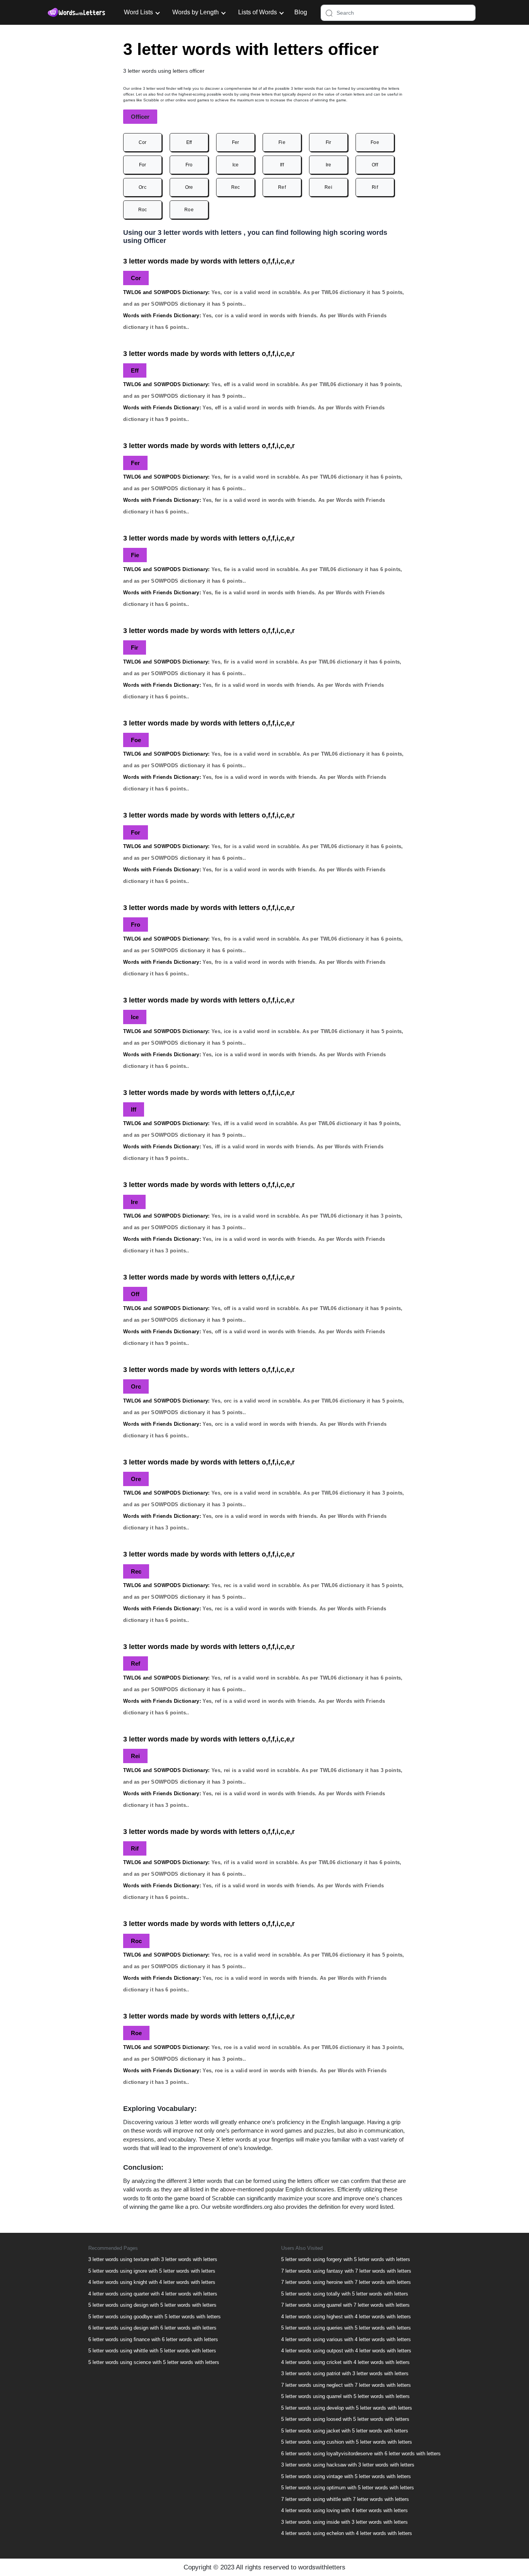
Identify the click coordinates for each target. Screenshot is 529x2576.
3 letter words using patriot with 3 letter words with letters (345, 2373)
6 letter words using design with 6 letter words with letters (152, 2328)
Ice (236, 165)
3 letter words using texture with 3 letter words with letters (153, 2259)
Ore (189, 187)
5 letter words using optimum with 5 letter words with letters (348, 2488)
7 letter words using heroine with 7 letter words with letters (346, 2282)
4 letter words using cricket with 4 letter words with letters (345, 2362)
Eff (189, 142)
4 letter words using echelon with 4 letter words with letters (347, 2533)
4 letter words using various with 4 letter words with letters (346, 2339)
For (143, 165)
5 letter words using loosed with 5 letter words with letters (345, 2419)
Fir (329, 142)
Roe (189, 210)
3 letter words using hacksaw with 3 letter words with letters (348, 2465)
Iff (282, 165)
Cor (143, 142)
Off (375, 165)
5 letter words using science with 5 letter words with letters (154, 2362)
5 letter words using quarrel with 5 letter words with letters (345, 2396)
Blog (301, 12)
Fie (282, 142)
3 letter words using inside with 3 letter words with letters (344, 2522)
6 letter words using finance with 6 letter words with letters (153, 2339)
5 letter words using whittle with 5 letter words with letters (152, 2351)
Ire (329, 165)
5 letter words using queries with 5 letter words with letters (346, 2328)
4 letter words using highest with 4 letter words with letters (346, 2317)
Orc (143, 187)
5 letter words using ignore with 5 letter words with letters (152, 2271)
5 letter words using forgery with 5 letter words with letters (346, 2259)
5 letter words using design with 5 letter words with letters (152, 2305)
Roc (143, 210)
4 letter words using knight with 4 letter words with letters (152, 2282)
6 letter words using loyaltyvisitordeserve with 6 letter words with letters (361, 2454)
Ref (282, 187)
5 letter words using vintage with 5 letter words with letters (346, 2476)
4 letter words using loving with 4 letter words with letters (344, 2510)
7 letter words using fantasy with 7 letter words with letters (346, 2271)
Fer (236, 142)
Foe (375, 142)
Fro (189, 165)
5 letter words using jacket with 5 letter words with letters (345, 2431)
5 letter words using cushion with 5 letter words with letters (347, 2442)
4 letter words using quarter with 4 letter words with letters (153, 2294)
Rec (236, 187)
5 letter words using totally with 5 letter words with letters (345, 2294)
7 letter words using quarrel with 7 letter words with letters (345, 2305)
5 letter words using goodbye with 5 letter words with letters (155, 2317)
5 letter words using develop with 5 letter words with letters (347, 2408)
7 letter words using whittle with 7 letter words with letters (345, 2499)
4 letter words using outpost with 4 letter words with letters (346, 2351)
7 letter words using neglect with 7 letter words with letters (346, 2385)
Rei (328, 187)
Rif (375, 187)
